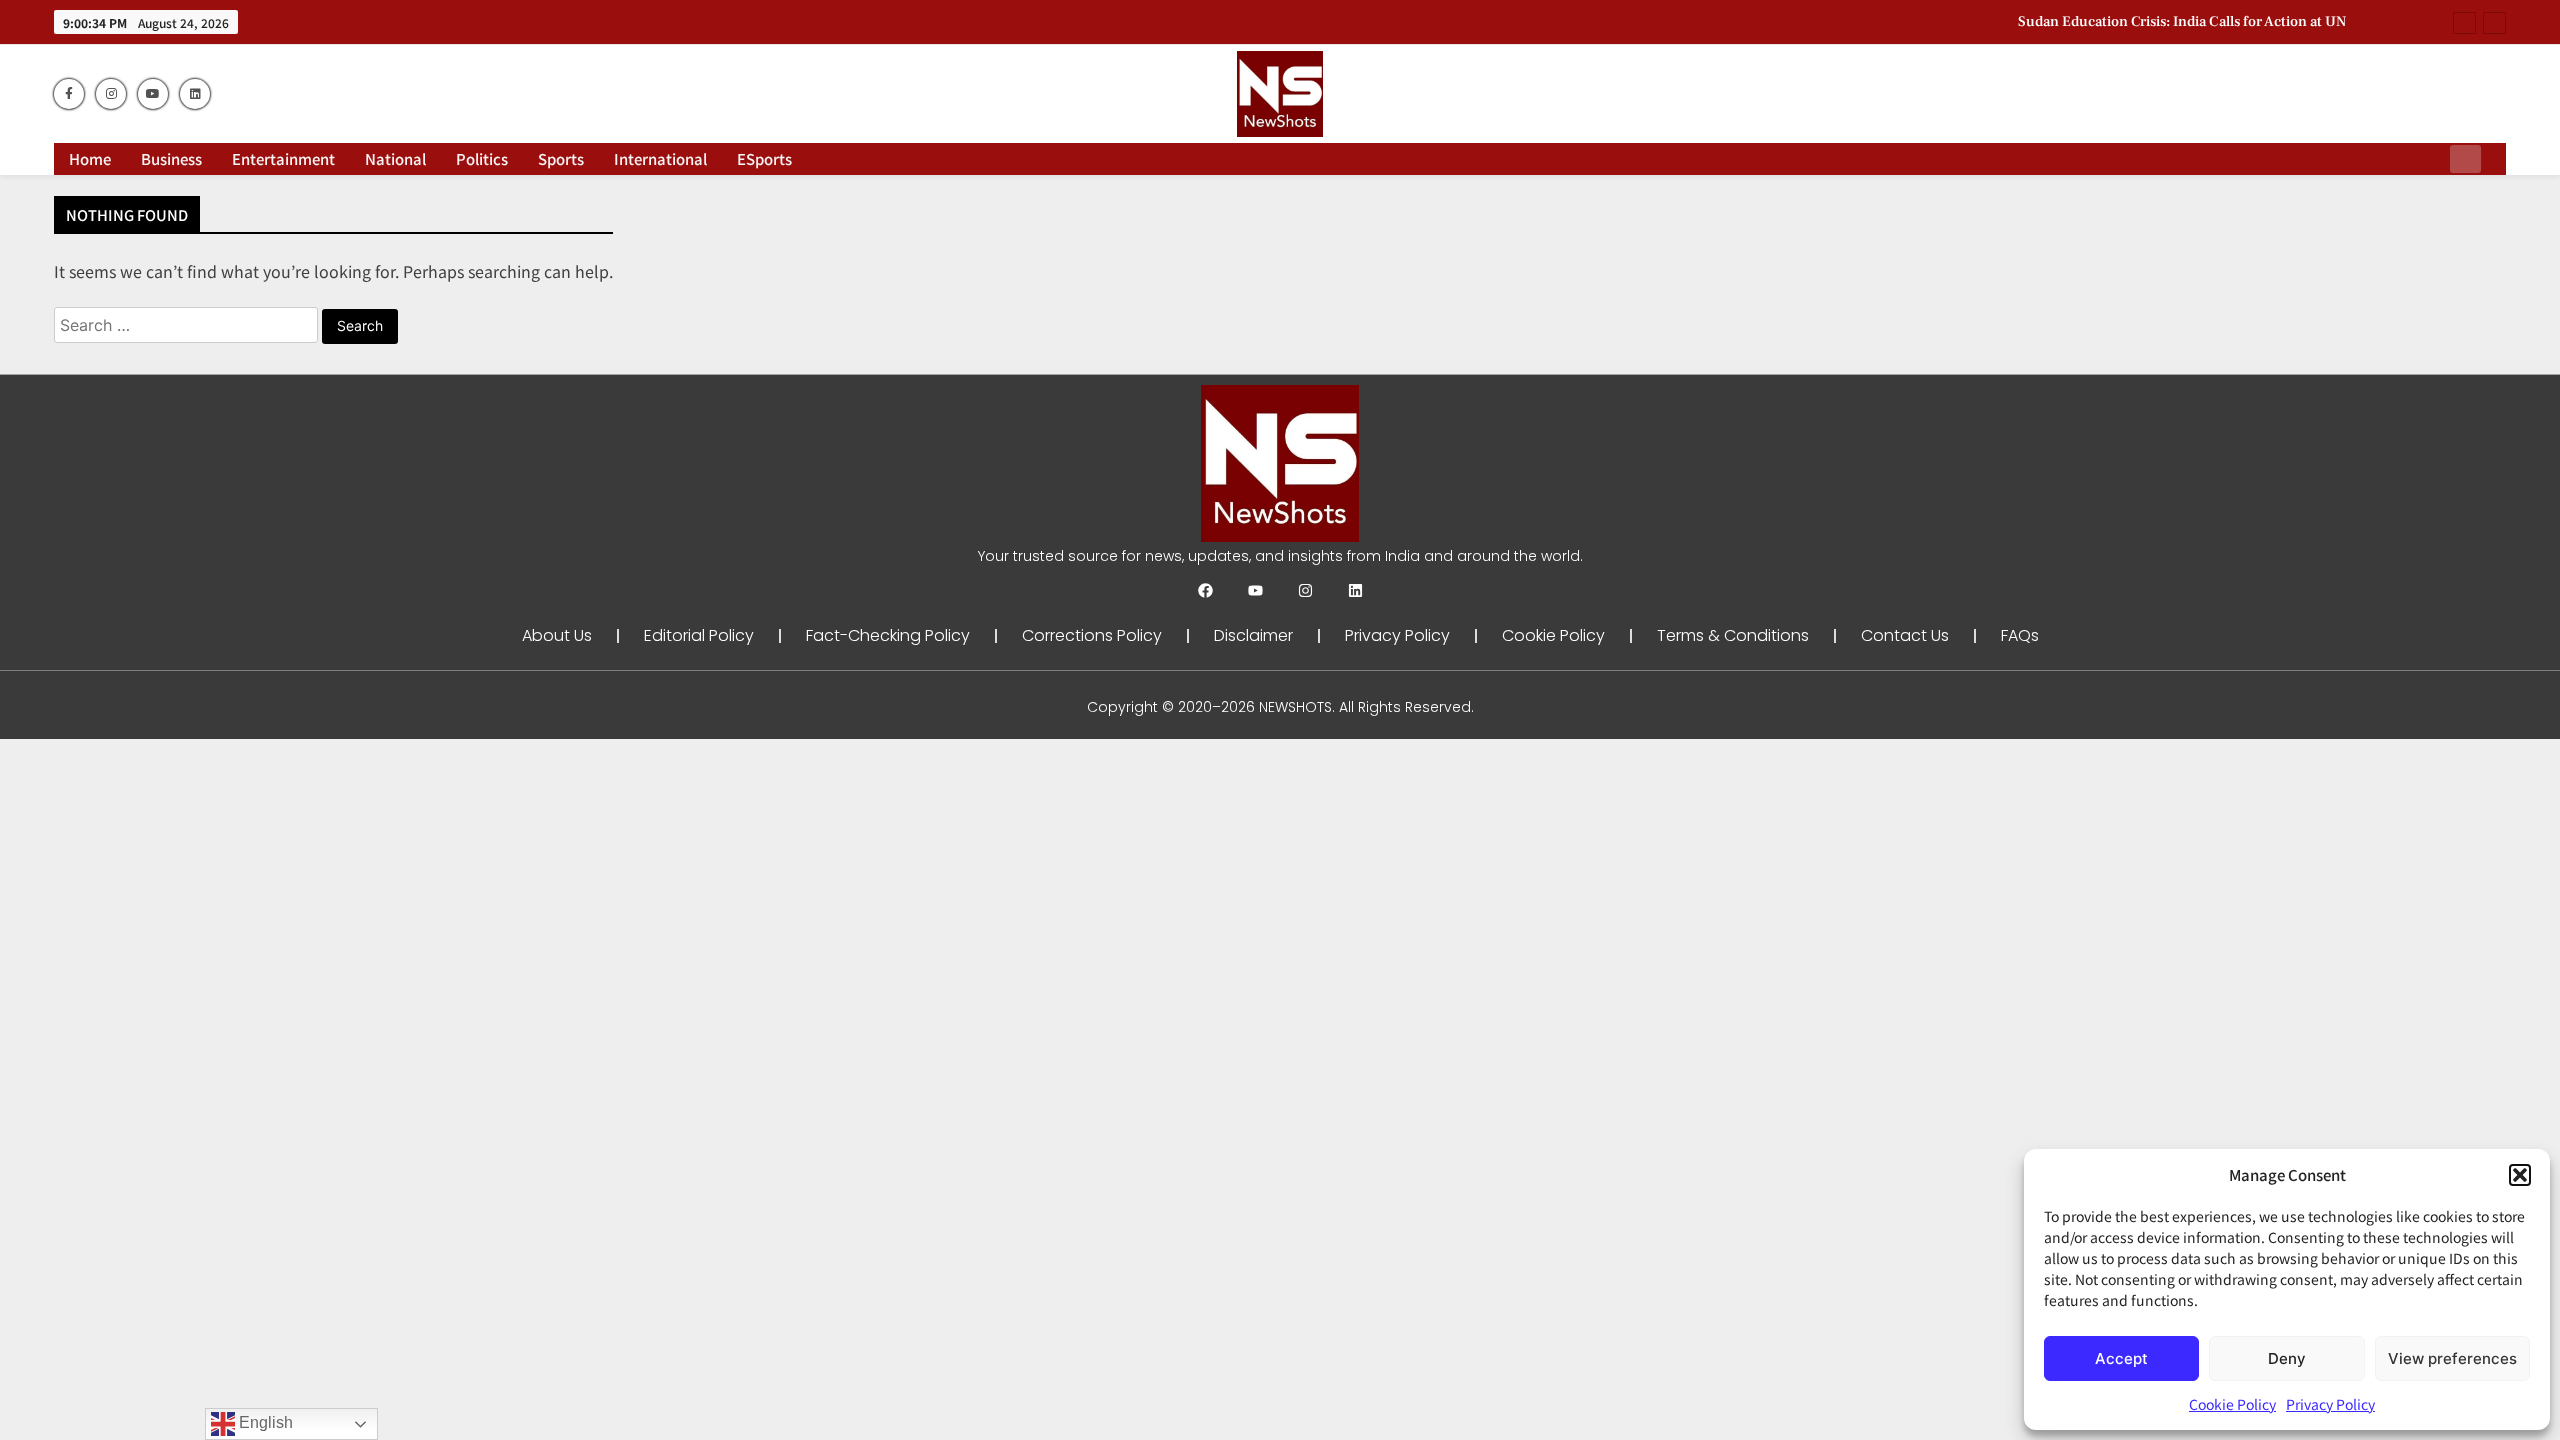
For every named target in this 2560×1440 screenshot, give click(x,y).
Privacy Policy (2330, 1404)
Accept (2121, 1358)
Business (171, 158)
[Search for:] (188, 324)
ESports (764, 158)
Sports (561, 158)
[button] (2520, 1175)
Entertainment (283, 158)
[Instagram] (1305, 590)
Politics (482, 158)
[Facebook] (1205, 590)
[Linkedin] (1355, 590)
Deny (2287, 1358)
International (660, 158)
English (264, 1422)
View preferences (2452, 1358)
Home (90, 158)
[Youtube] (1255, 590)
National (395, 158)
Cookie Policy (2232, 1404)
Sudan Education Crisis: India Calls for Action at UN (2182, 22)
